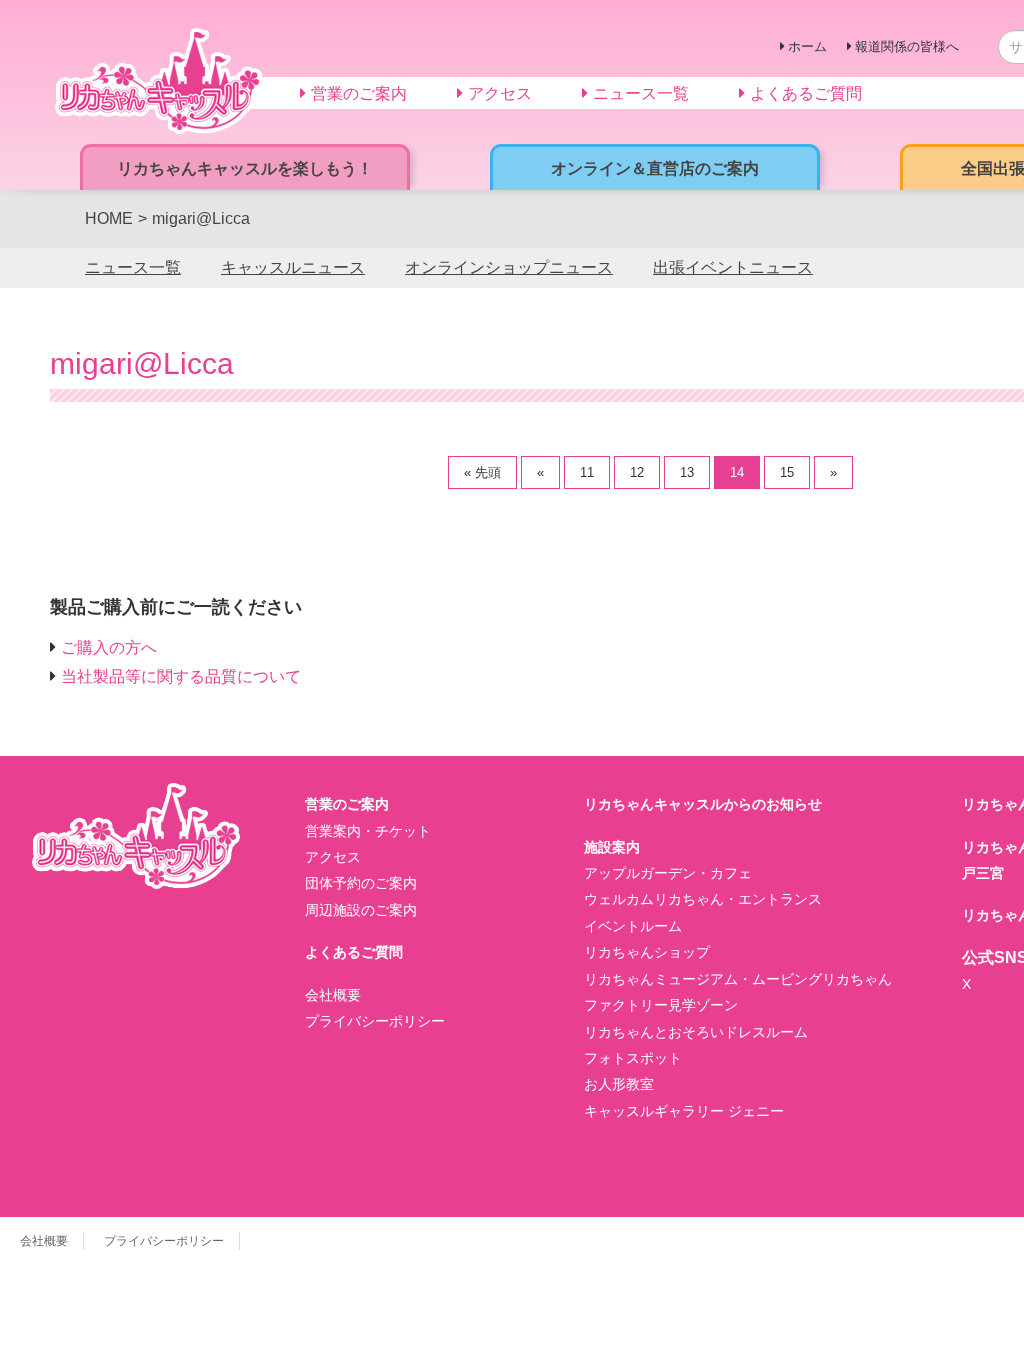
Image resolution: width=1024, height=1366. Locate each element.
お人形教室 (619, 1084)
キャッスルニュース (293, 267)
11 (587, 472)
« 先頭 (482, 472)
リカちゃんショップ (647, 952)
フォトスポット (633, 1058)
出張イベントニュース (733, 267)
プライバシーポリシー (375, 1021)
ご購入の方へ (109, 647)
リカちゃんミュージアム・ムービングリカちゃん (738, 979)
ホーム (807, 46)
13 (687, 472)
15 (787, 472)
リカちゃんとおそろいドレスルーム (696, 1032)
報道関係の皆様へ (907, 46)
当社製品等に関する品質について (181, 676)
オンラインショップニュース (509, 267)
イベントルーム (633, 926)
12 (637, 472)
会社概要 (333, 995)
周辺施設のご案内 (361, 910)
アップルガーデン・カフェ (668, 873)
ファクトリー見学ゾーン (661, 1005)
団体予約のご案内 (361, 883)
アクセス (333, 857)
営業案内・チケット (368, 831)
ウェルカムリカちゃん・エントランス (703, 899)
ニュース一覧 (133, 267)
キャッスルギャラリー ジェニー (684, 1111)
